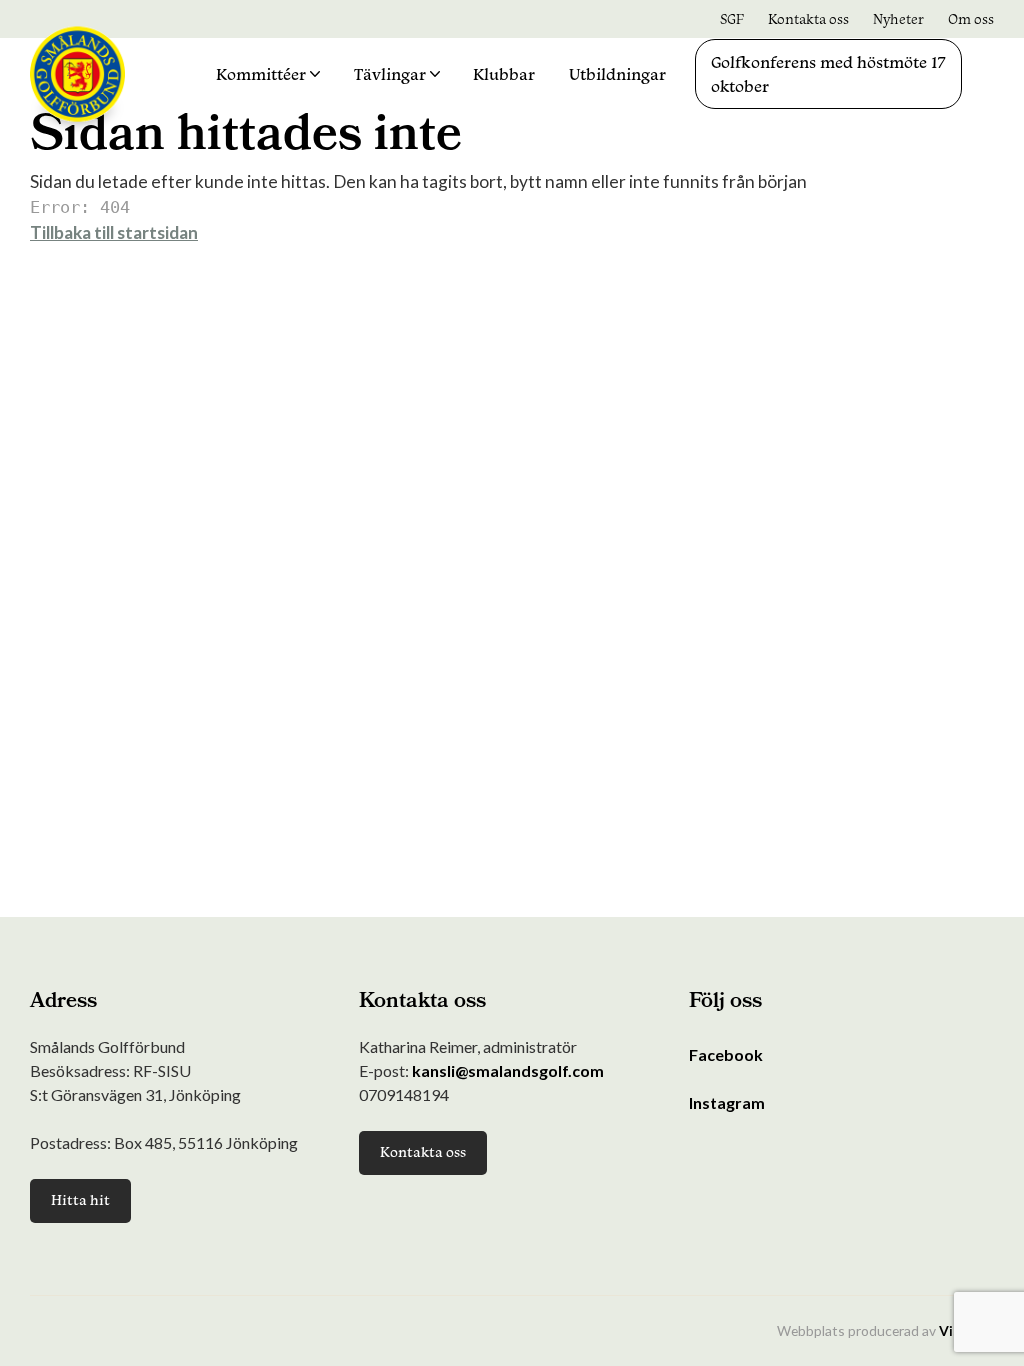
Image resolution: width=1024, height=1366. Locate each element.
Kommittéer (261, 74)
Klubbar (504, 74)
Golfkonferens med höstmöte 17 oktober (828, 74)
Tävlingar (390, 74)
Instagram (727, 1102)
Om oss (971, 19)
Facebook (726, 1054)
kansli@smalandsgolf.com (508, 1070)
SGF (732, 19)
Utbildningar (617, 74)
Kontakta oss (808, 19)
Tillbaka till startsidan (114, 232)
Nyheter (898, 19)
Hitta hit (80, 1200)
